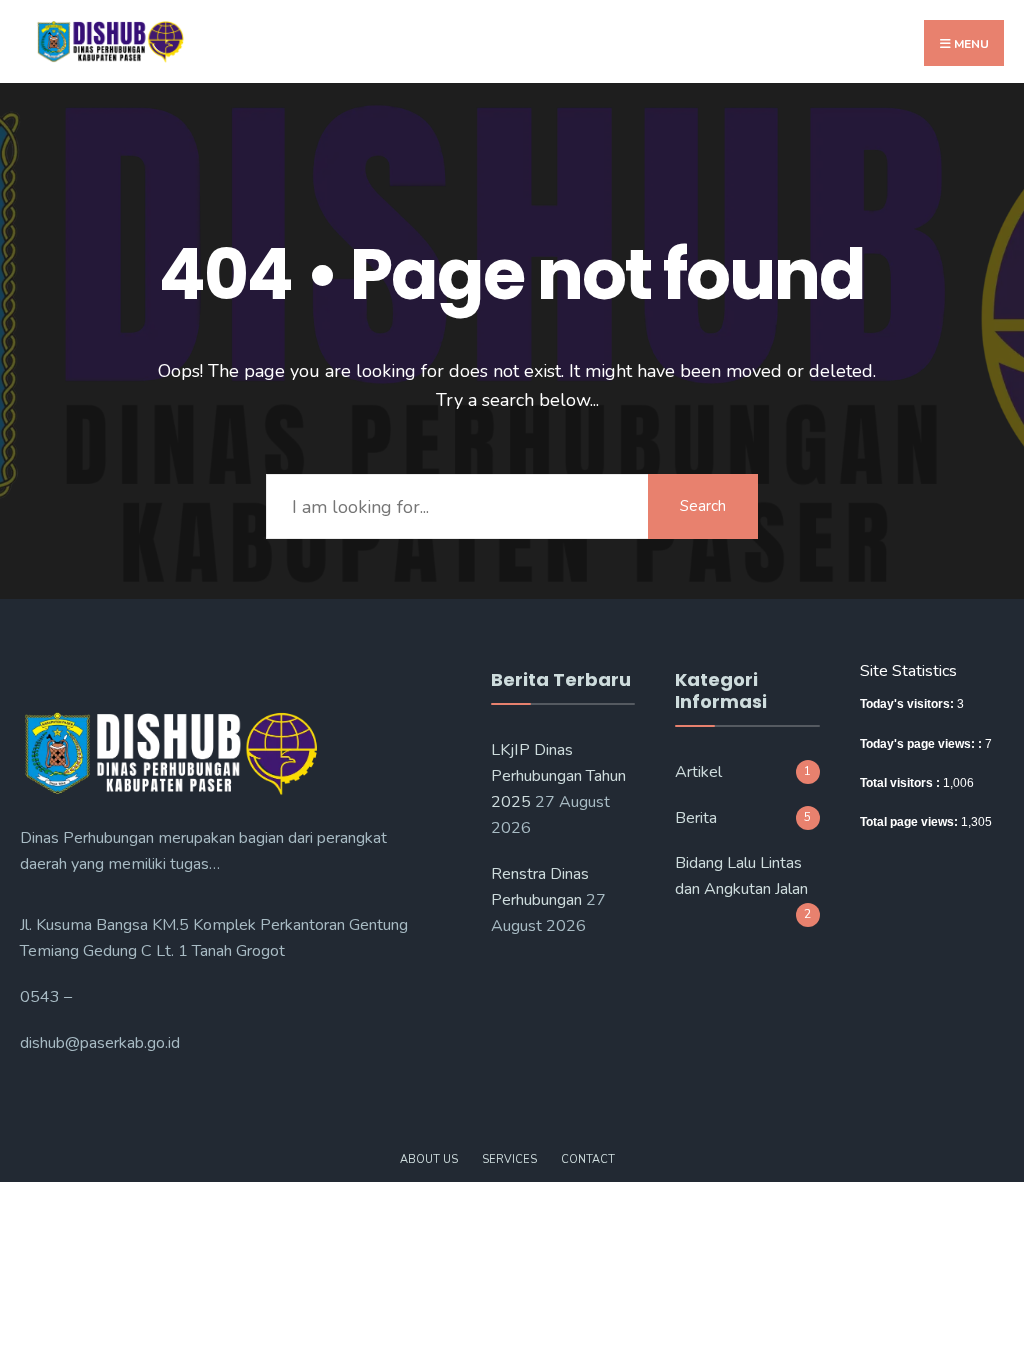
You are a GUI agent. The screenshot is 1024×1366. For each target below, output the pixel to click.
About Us (429, 1159)
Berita (696, 818)
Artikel (698, 772)
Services (509, 1159)
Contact (588, 1159)
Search (703, 506)
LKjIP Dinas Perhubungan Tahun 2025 (558, 776)
